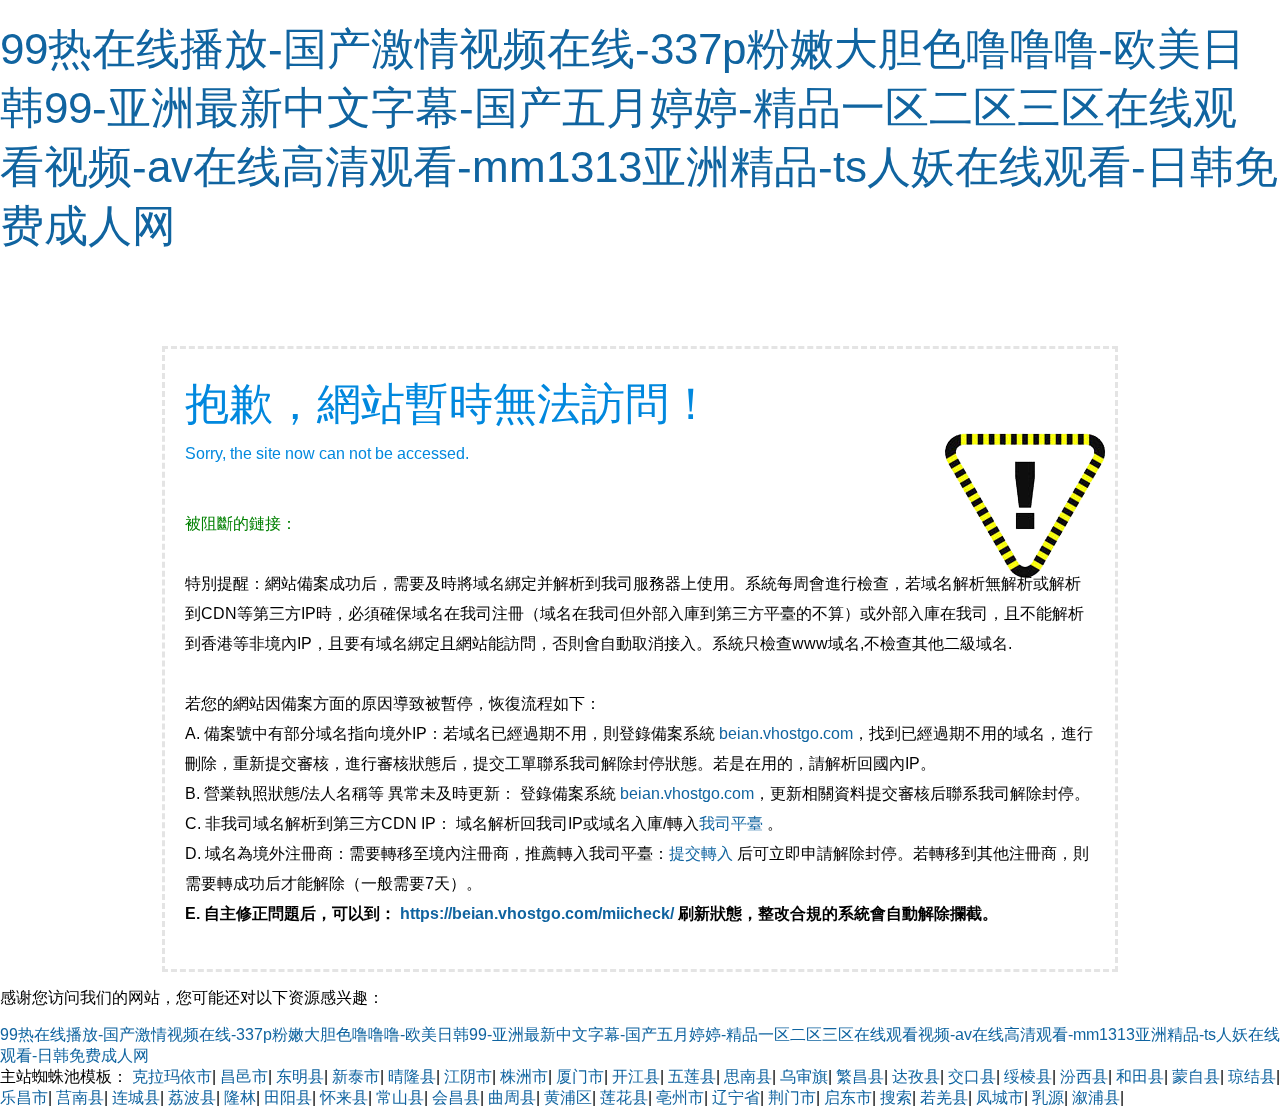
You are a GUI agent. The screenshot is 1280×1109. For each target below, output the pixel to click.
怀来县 (344, 1097)
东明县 (300, 1076)
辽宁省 (736, 1097)
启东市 (848, 1097)
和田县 (1140, 1076)
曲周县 (512, 1097)
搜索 (896, 1097)
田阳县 (288, 1097)
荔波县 (192, 1097)
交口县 (972, 1076)
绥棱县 (1028, 1076)
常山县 (400, 1097)
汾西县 (1084, 1076)
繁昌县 (860, 1076)
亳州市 (680, 1097)
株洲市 (524, 1076)
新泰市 (356, 1076)
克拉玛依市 (172, 1076)
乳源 (1048, 1097)
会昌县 (456, 1097)
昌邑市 (244, 1076)
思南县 (748, 1076)
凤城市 (1000, 1097)
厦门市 (580, 1076)
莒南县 (80, 1097)
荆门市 (792, 1097)
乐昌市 (24, 1097)
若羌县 (944, 1097)
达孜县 (916, 1076)
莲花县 (624, 1097)
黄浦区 (568, 1097)
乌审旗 (804, 1076)
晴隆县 (412, 1076)
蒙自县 (1196, 1076)
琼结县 (1252, 1076)
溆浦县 (1096, 1097)
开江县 (636, 1076)
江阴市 (468, 1076)
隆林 (240, 1097)
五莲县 (692, 1076)
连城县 (136, 1097)
